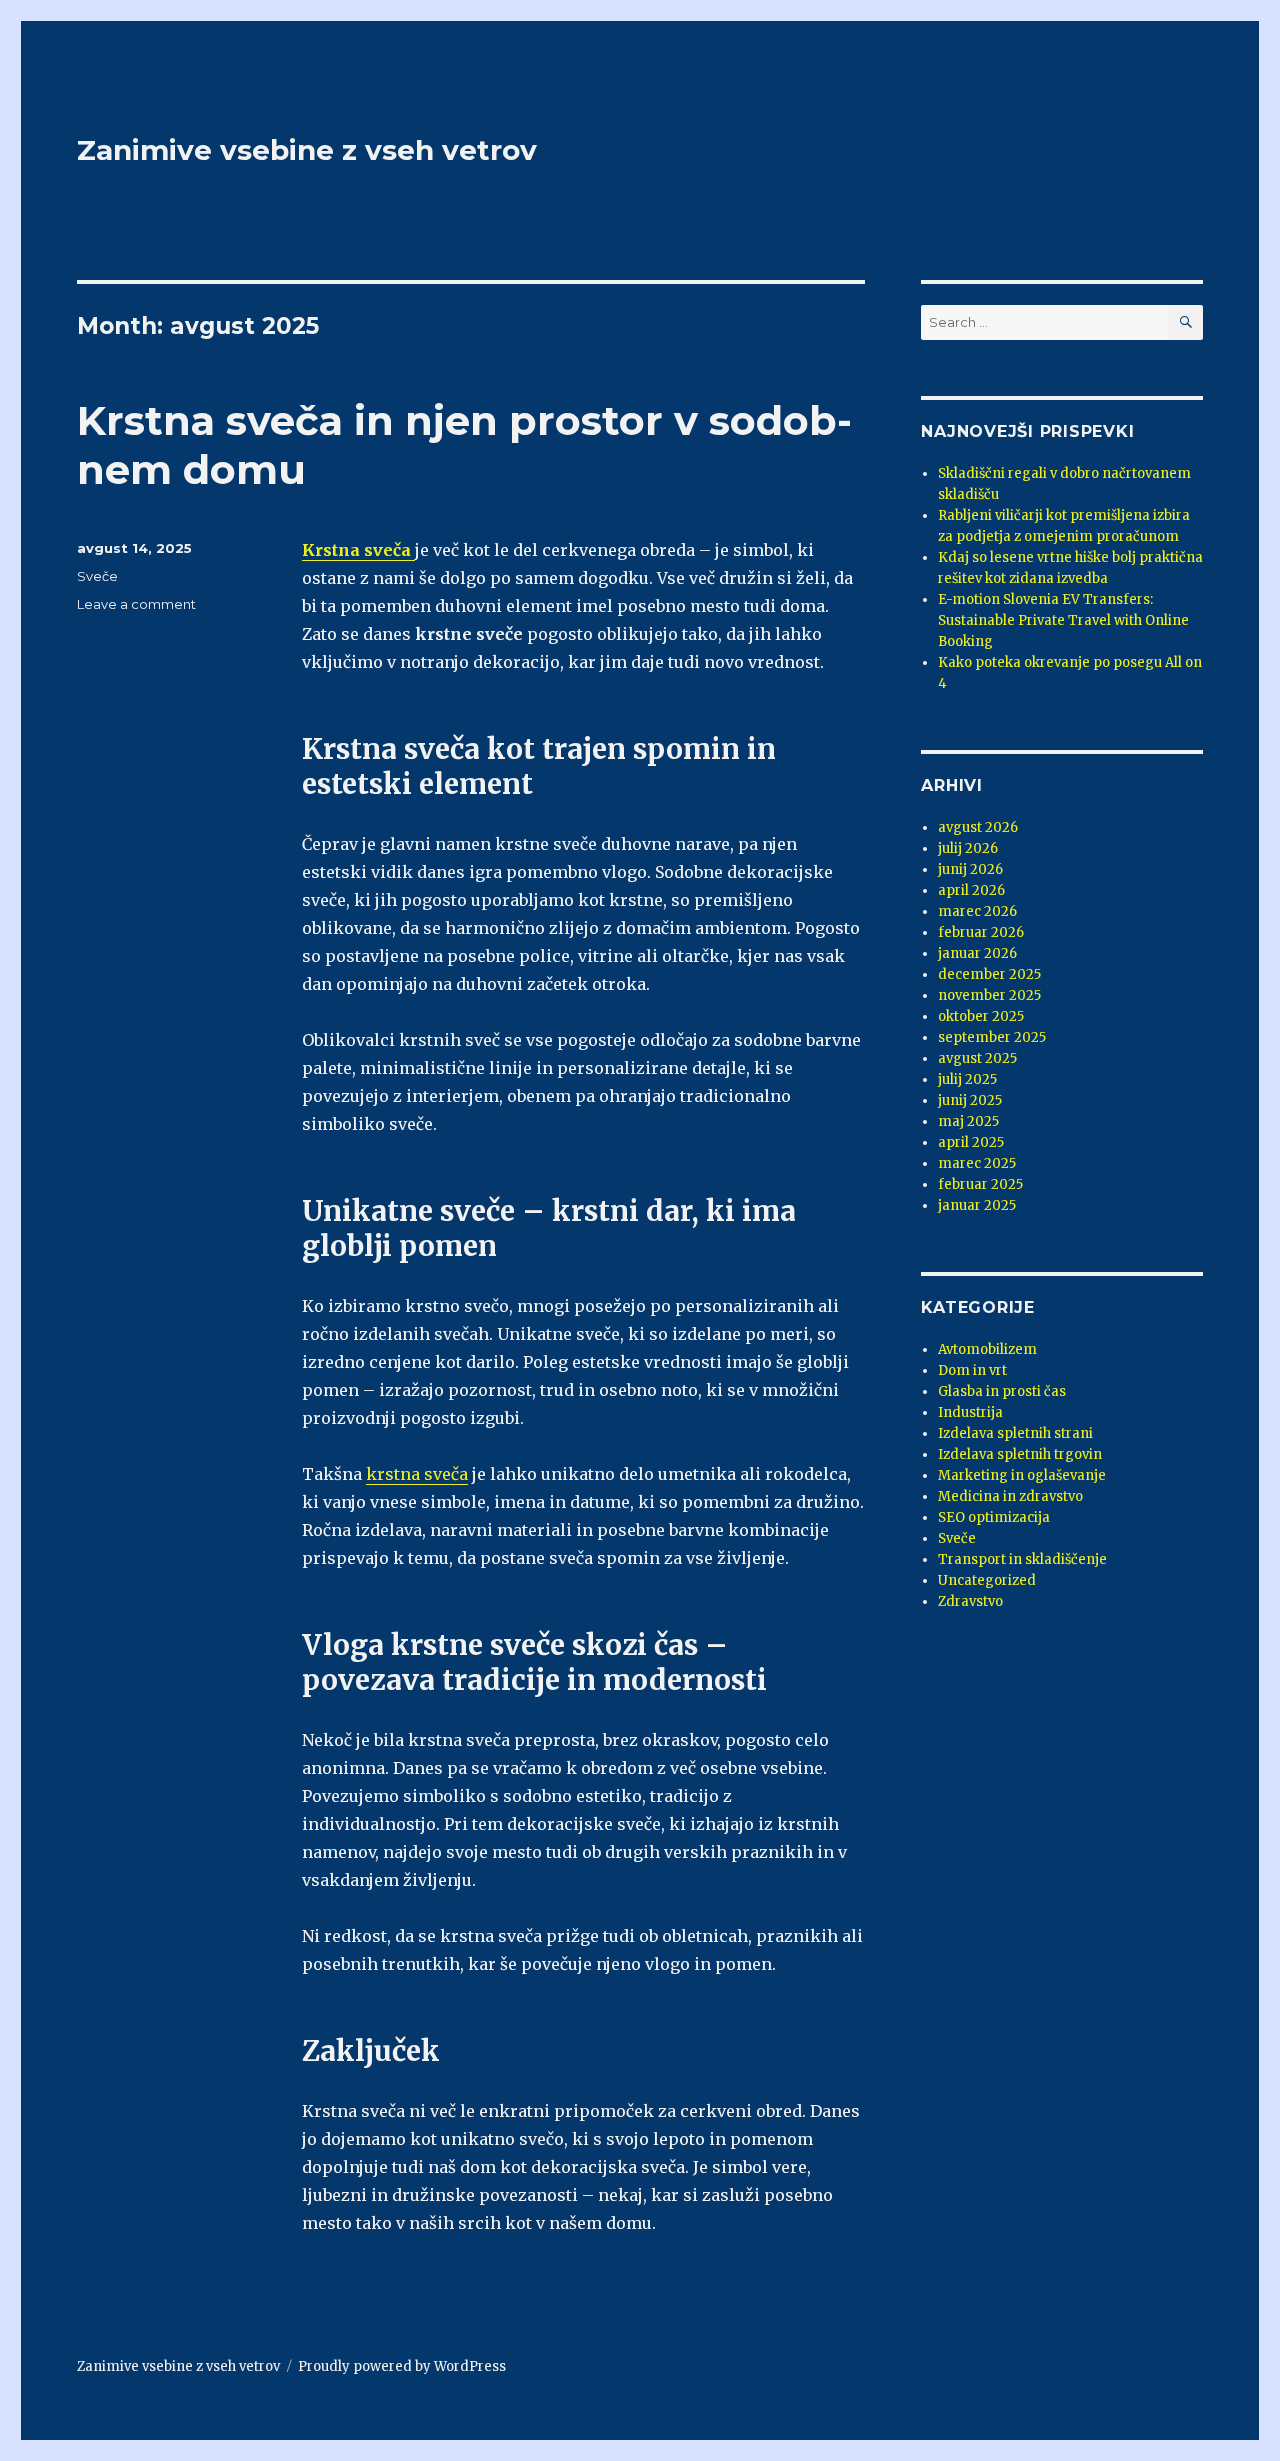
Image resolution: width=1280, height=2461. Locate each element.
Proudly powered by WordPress (402, 2366)
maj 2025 (968, 1121)
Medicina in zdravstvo (1010, 1496)
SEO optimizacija (994, 1517)
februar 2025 (980, 1184)
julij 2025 (967, 1079)
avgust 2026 (978, 827)
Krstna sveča (356, 550)
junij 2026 (970, 869)
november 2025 (989, 995)
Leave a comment (136, 604)
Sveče (97, 576)
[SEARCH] (1185, 322)
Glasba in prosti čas (1002, 1391)
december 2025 (989, 974)
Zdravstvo (970, 1601)
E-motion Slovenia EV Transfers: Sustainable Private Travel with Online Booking (1063, 620)
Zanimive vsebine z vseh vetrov (307, 150)
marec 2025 (977, 1163)
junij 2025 (970, 1100)
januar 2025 (977, 1205)
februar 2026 (981, 932)
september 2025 (992, 1037)
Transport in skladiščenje (1022, 1559)
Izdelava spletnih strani (1015, 1433)
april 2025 (971, 1142)
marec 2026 (977, 911)
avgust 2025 (977, 1058)
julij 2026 (968, 848)
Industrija (970, 1412)
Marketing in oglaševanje (1022, 1475)
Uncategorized (987, 1580)
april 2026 (971, 890)
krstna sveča (417, 1474)
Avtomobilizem (987, 1349)
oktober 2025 (981, 1016)
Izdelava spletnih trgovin (1020, 1454)
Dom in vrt (972, 1370)
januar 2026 (977, 953)
